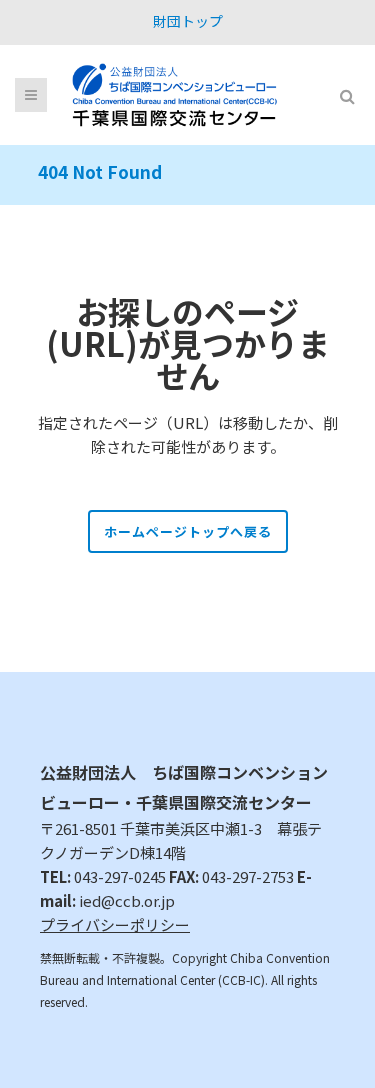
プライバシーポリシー (115, 924)
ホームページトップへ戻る (188, 531)
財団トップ (188, 21)
